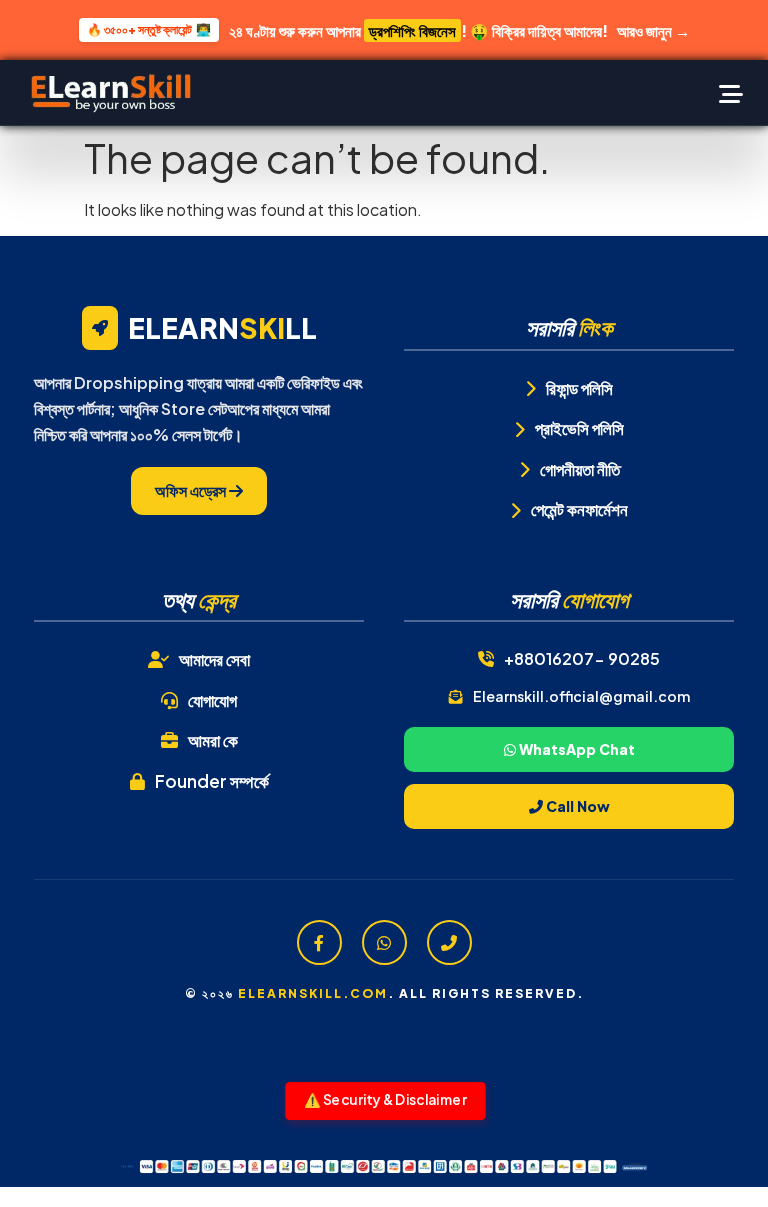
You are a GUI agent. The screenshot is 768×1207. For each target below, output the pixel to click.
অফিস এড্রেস (192, 490)
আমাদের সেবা (214, 659)
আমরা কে (213, 740)
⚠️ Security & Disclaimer (385, 1099)
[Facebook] (319, 942)
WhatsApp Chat (575, 749)
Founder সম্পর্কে (212, 781)
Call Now (576, 806)
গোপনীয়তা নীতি (580, 469)
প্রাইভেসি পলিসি (579, 428)
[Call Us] (449, 942)
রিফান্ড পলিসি (579, 388)
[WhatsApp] (384, 942)
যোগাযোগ (212, 700)
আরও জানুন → (653, 30)
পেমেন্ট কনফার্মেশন (579, 509)
